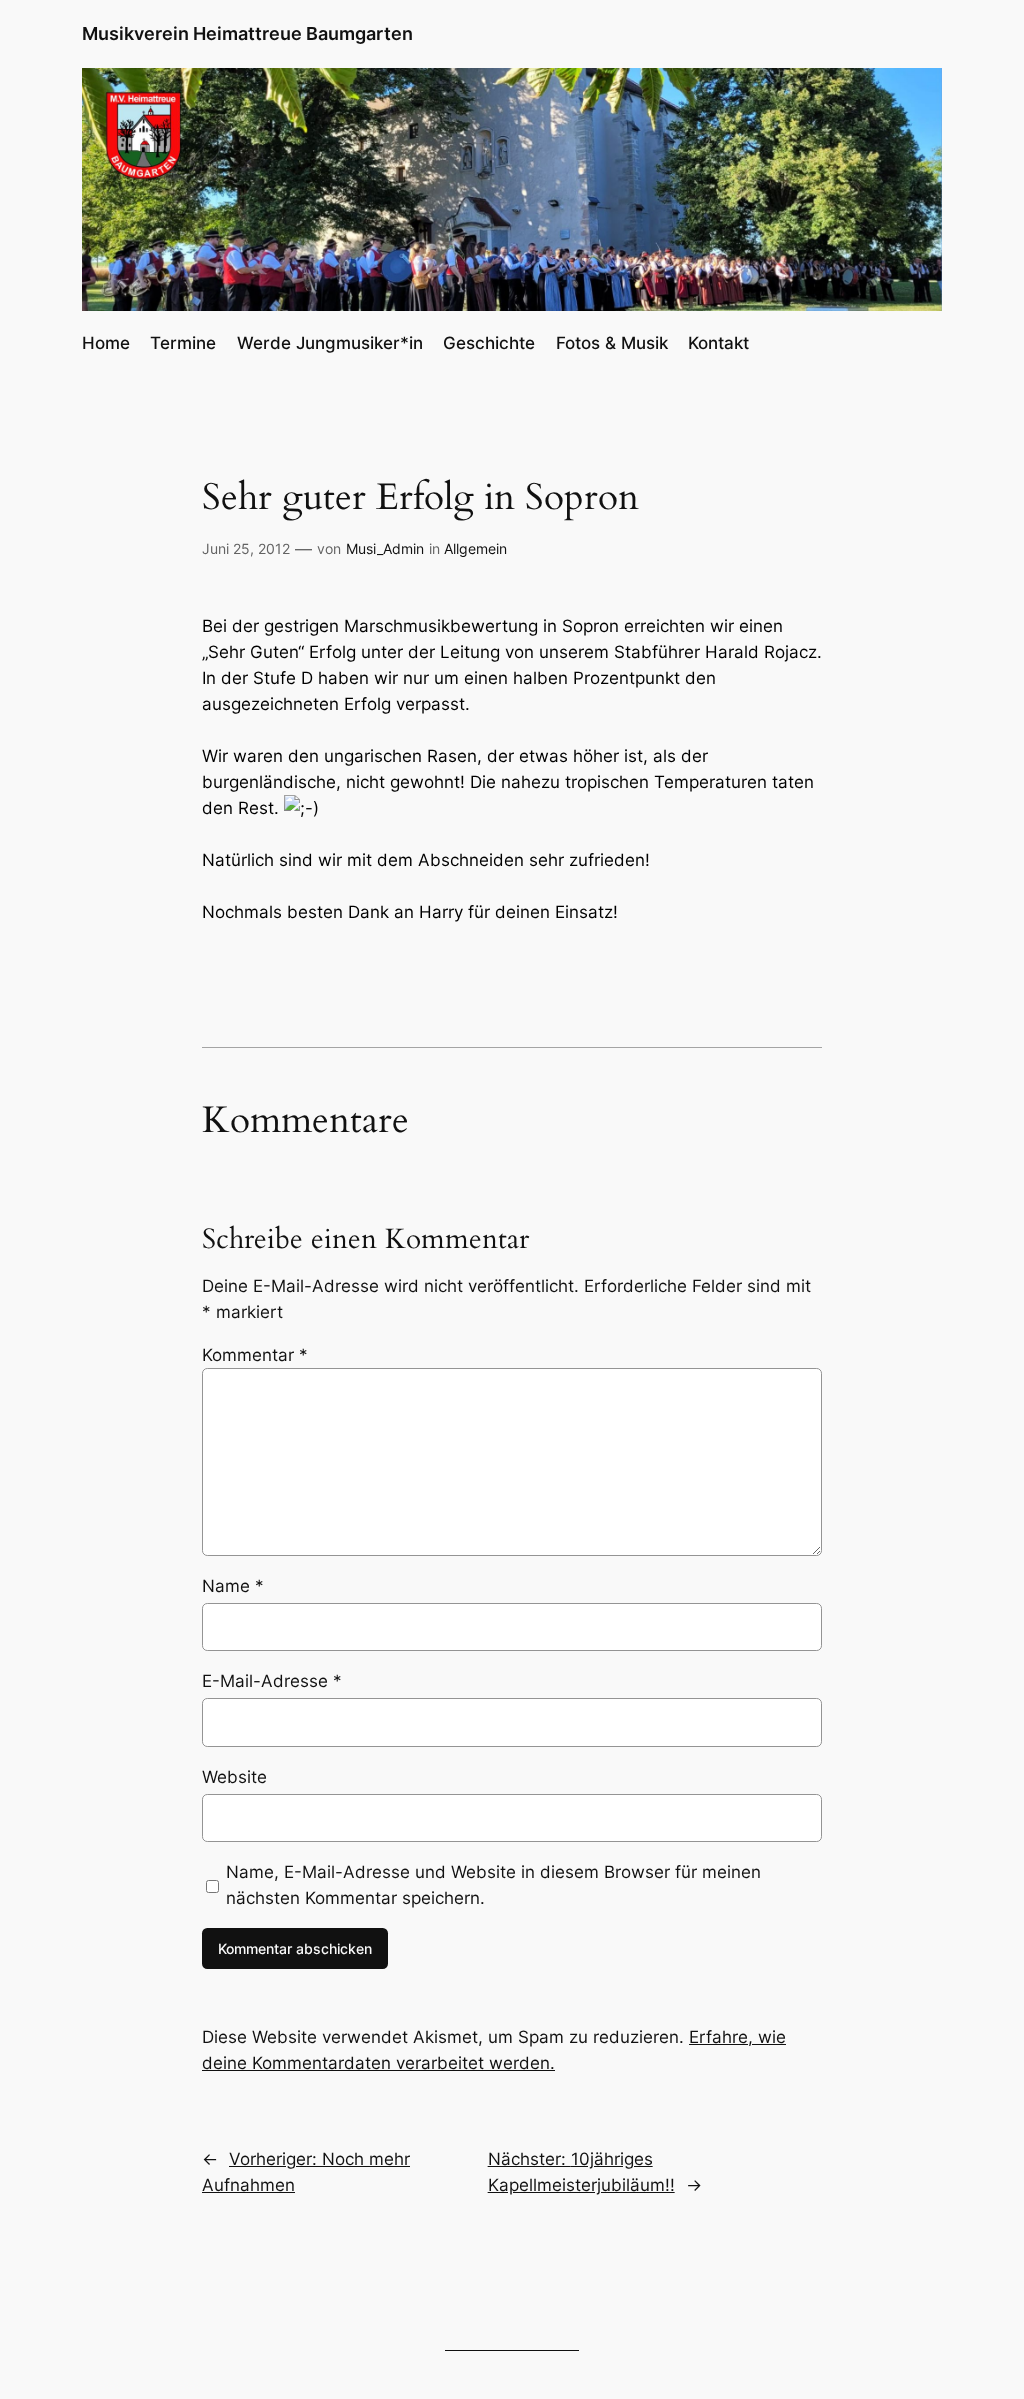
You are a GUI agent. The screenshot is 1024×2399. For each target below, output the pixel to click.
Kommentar (255, 1355)
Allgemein (475, 548)
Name (233, 1586)
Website (234, 1777)
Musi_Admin (385, 548)
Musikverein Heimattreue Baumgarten (247, 33)
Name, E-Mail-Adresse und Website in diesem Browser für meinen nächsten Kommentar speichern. (493, 1885)
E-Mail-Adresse (272, 1681)
